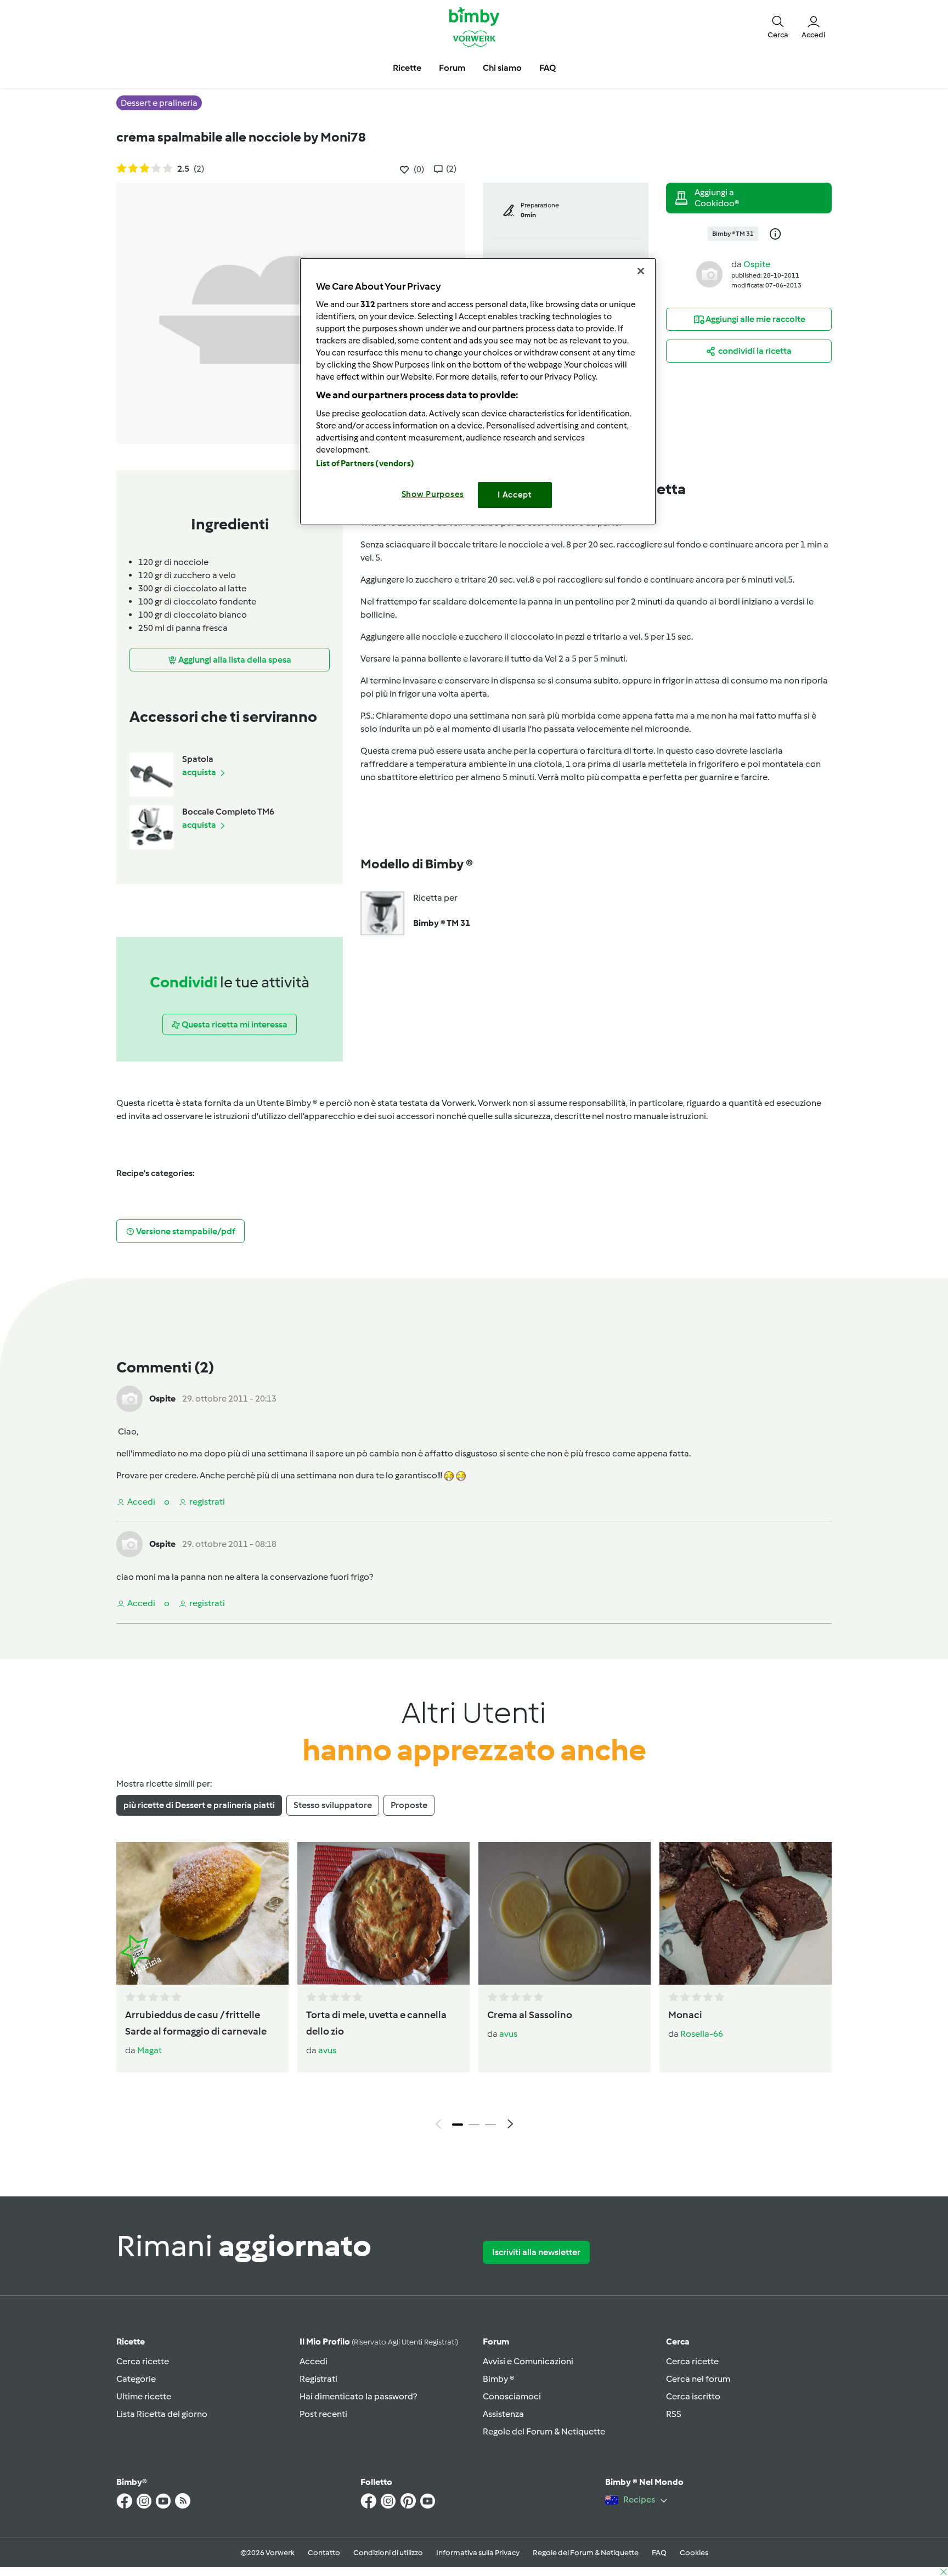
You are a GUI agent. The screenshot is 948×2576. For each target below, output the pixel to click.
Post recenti (323, 2414)
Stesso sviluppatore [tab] (333, 1805)
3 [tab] (490, 2125)
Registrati (318, 2379)
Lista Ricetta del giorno (162, 2414)
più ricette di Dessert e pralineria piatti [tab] (199, 1805)
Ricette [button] (407, 68)
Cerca (678, 2341)
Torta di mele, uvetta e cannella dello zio (376, 2023)
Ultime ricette (144, 2396)
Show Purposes (433, 494)
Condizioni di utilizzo (388, 2553)
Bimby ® (499, 2379)
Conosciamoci (512, 2396)
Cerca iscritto (693, 2396)
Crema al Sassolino (530, 2015)
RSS (674, 2414)
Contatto (324, 2553)
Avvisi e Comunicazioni (528, 2361)
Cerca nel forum (698, 2379)
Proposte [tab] (409, 1805)
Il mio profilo (379, 2341)
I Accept (515, 495)
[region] (478, 391)
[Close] (641, 271)
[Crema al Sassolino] (565, 1913)
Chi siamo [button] (502, 68)
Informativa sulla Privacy (478, 2553)
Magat (149, 2050)
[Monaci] (746, 1913)
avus (327, 2050)
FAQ (659, 2553)
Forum (496, 2341)
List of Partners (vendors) (365, 464)
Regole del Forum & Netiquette (544, 2431)
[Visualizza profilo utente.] (709, 273)
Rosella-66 (702, 2034)
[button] (778, 26)
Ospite (757, 264)
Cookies (694, 2553)
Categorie (136, 2379)
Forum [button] (452, 68)
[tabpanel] (474, 1989)
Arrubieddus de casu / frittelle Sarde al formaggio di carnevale (196, 2023)
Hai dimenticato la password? (358, 2396)
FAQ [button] (548, 68)
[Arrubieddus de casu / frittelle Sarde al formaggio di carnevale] (202, 1913)
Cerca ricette (143, 2361)
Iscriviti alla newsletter (536, 2252)
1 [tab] (458, 2125)
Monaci (685, 2015)
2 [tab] (474, 2125)
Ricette (131, 2341)
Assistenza (503, 2414)
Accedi (314, 2361)
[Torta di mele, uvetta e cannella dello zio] (383, 1913)
